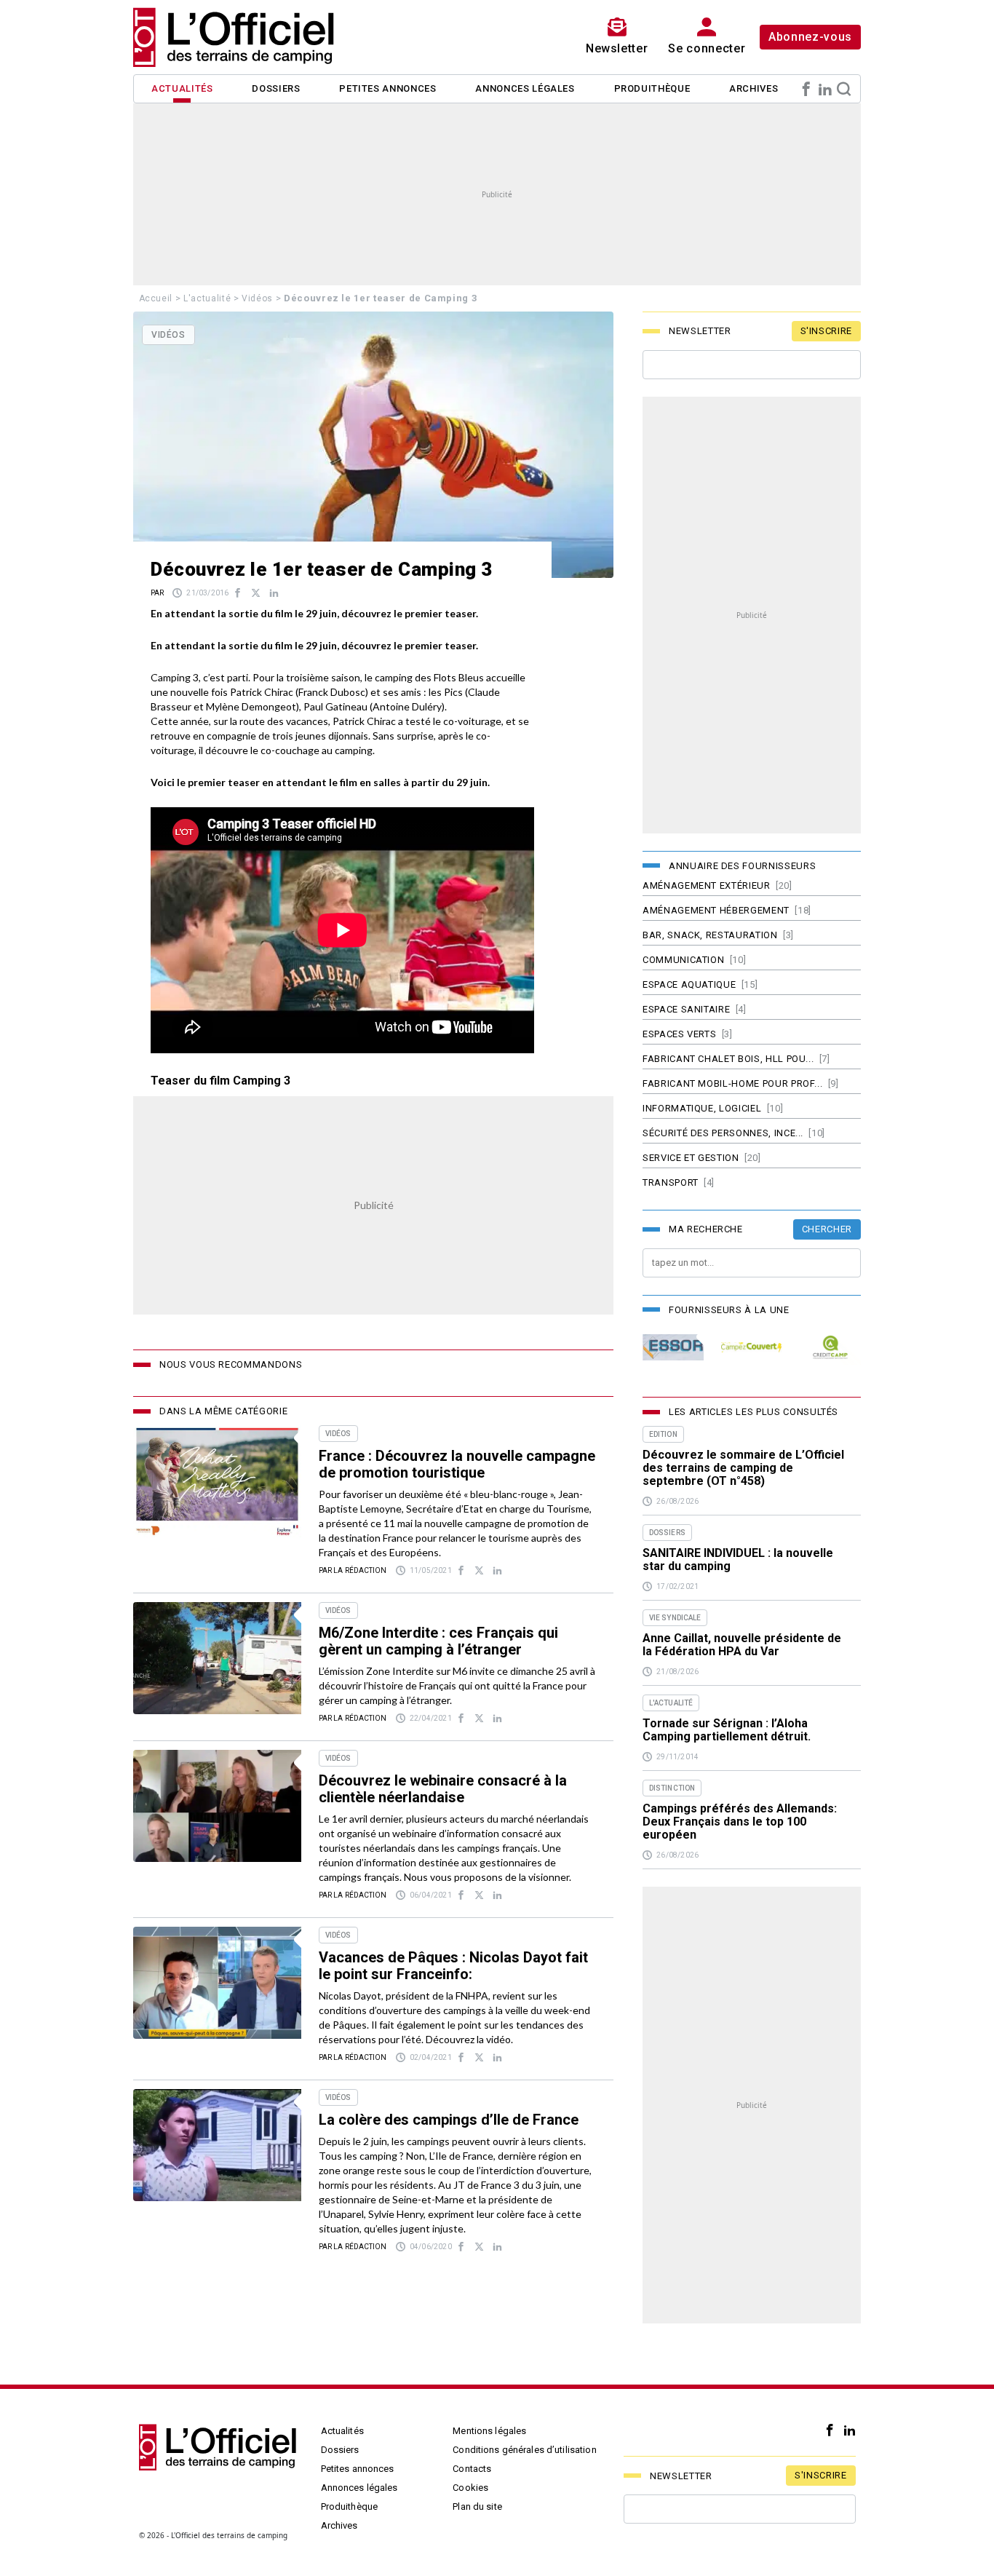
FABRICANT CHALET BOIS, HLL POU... (728, 1059)
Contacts (472, 2469)
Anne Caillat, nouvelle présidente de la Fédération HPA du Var (742, 1645)
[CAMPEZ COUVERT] (752, 1348)
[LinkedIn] (825, 89)
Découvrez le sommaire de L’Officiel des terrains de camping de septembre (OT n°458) (743, 1468)
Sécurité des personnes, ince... (723, 1133)
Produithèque (652, 88)
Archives (754, 88)
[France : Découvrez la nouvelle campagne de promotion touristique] (217, 1481)
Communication (683, 960)
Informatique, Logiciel (702, 1108)
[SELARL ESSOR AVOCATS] (673, 1348)
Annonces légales (525, 88)
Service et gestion (691, 1158)
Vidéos (257, 298)
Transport (671, 1182)
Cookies (470, 2488)
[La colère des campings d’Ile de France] (217, 2145)
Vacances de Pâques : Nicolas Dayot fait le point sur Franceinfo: (453, 1966)
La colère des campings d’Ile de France (449, 2120)
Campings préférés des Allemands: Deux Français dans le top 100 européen (740, 1822)
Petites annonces (387, 88)
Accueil (156, 298)
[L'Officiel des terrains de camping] (242, 37)
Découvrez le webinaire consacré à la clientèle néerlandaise (443, 1789)
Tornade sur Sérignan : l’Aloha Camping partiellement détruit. (727, 1730)
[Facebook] (806, 89)
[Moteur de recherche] (844, 89)
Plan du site (477, 2506)
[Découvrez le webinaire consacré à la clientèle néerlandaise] (217, 1806)
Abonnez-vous (810, 37)
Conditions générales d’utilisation (524, 2450)
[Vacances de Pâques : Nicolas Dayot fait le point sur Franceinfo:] (217, 1983)
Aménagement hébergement (716, 910)
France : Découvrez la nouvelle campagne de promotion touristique (457, 1464)
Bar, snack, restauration (710, 935)
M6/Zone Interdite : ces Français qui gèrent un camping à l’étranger (438, 1641)
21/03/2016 (207, 593)
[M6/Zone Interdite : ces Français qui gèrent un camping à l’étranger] (217, 1658)
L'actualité (207, 298)
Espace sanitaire (686, 1009)
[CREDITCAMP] (830, 1348)
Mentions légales (489, 2431)
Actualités (182, 88)
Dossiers (276, 88)
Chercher (827, 1229)
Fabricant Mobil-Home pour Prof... (732, 1083)
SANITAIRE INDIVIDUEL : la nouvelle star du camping (738, 1560)
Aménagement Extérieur (707, 885)
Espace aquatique (689, 984)
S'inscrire (827, 331)
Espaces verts (679, 1034)
